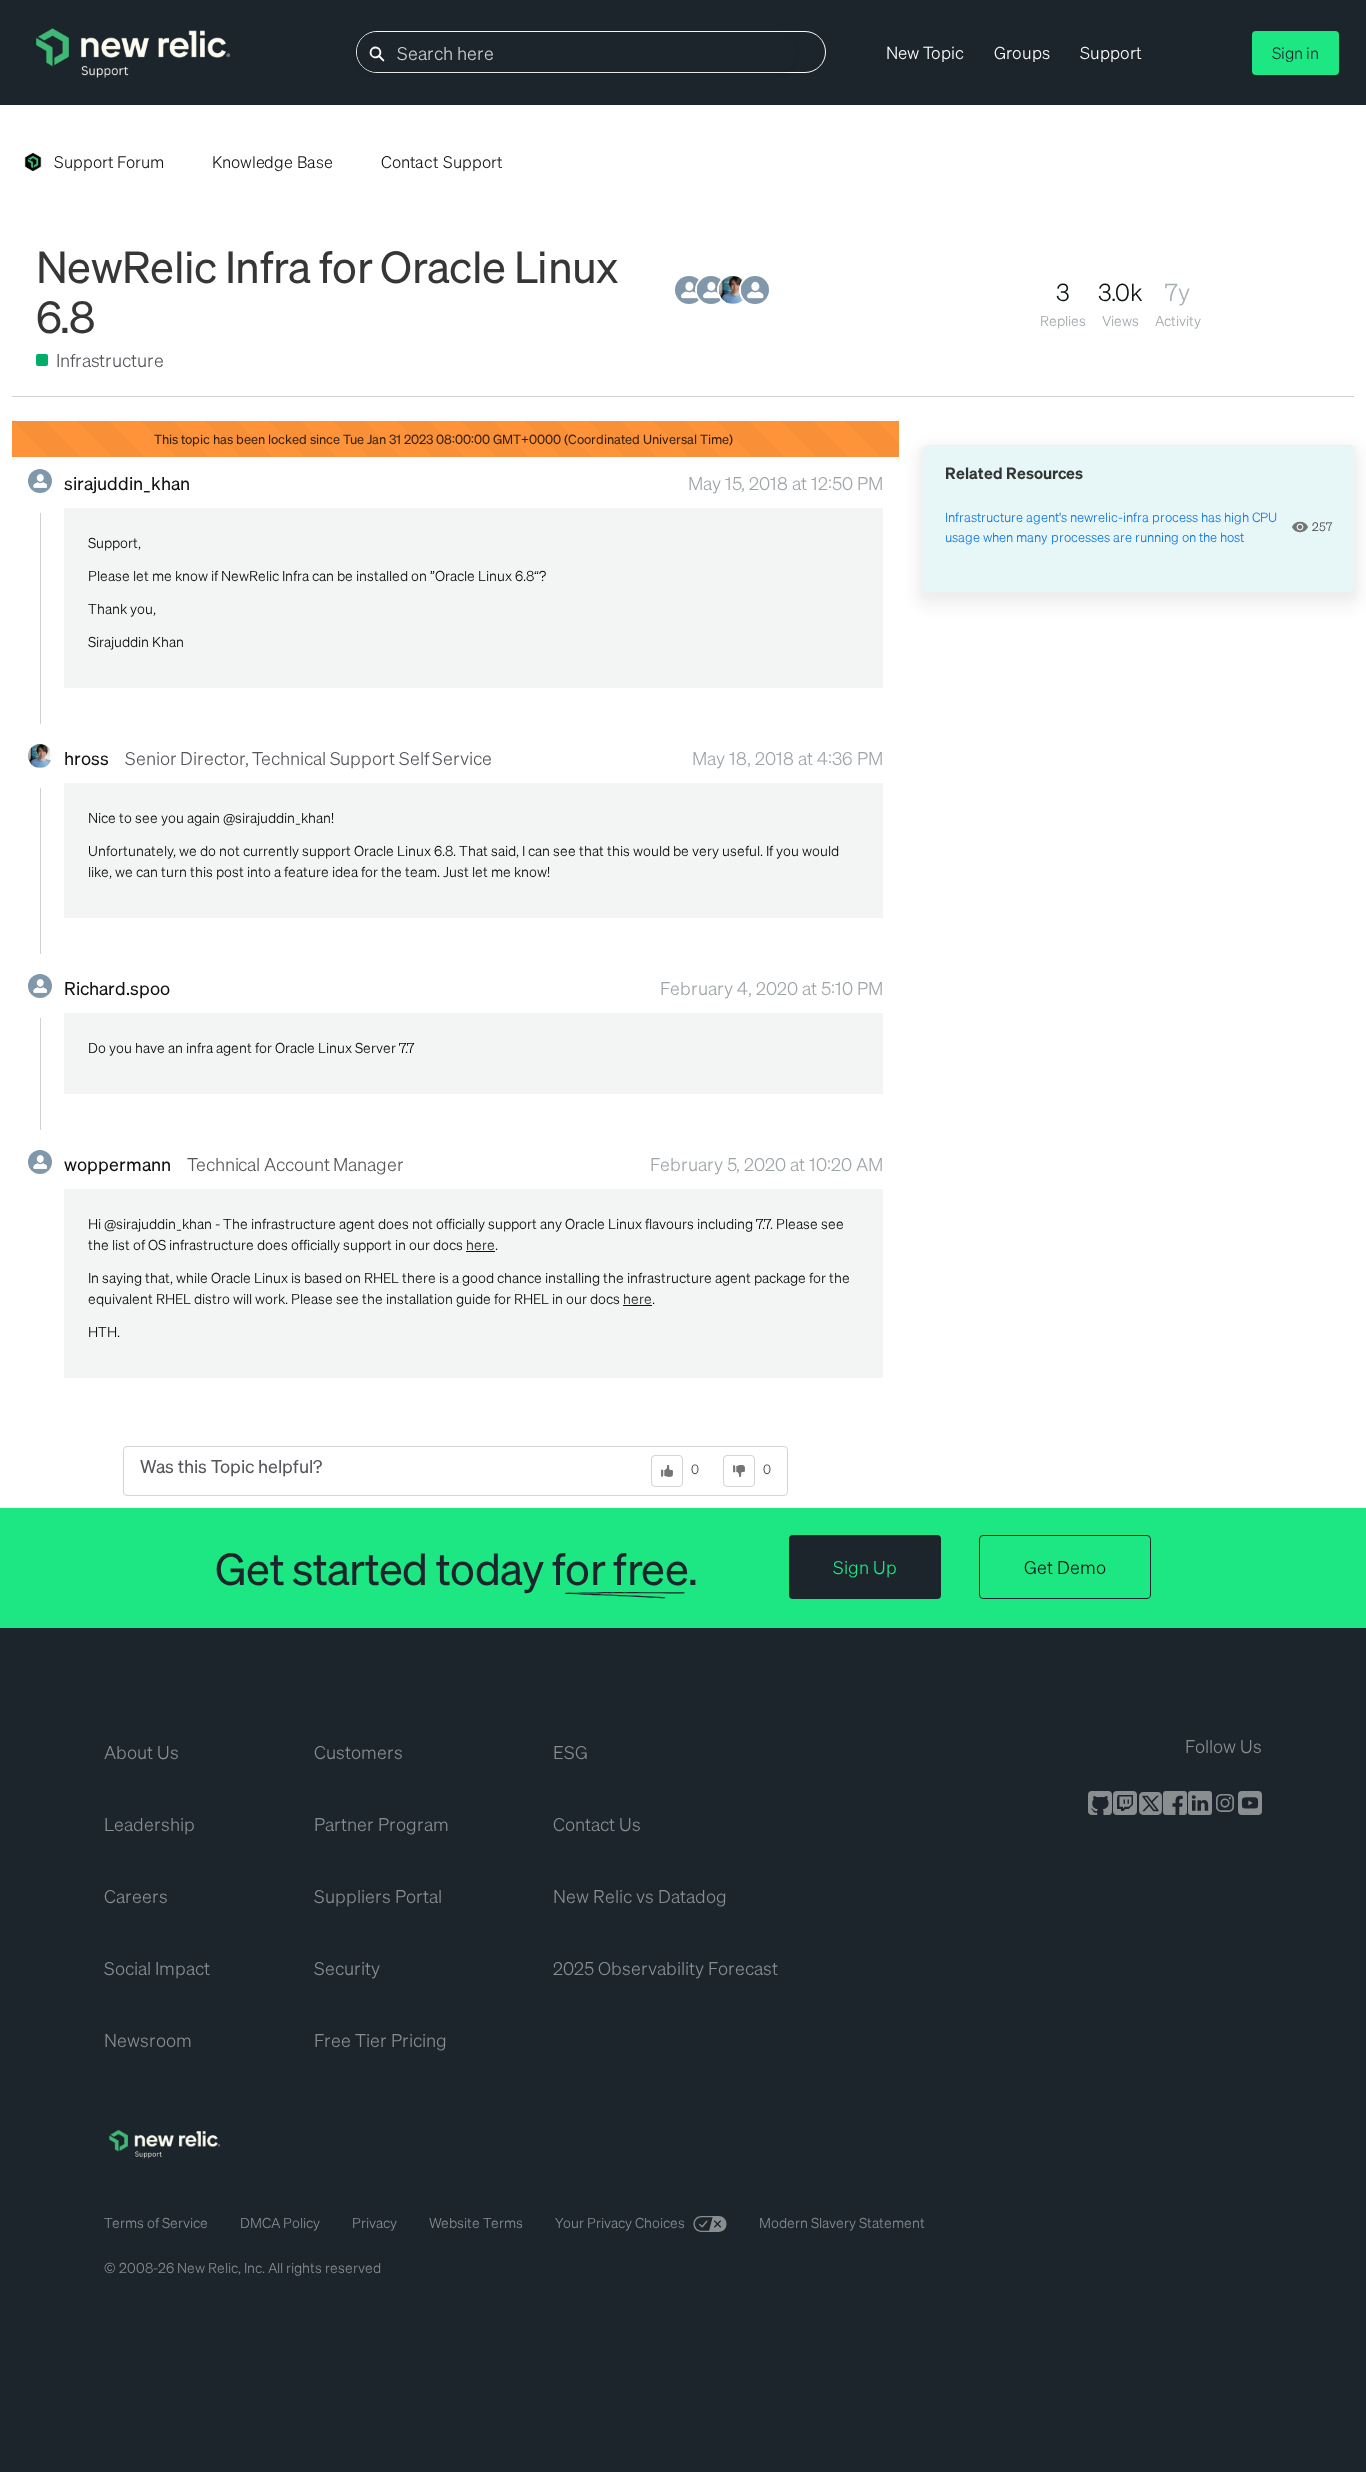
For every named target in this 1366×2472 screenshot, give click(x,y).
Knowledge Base (272, 161)
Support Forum (109, 161)
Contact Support (442, 161)
